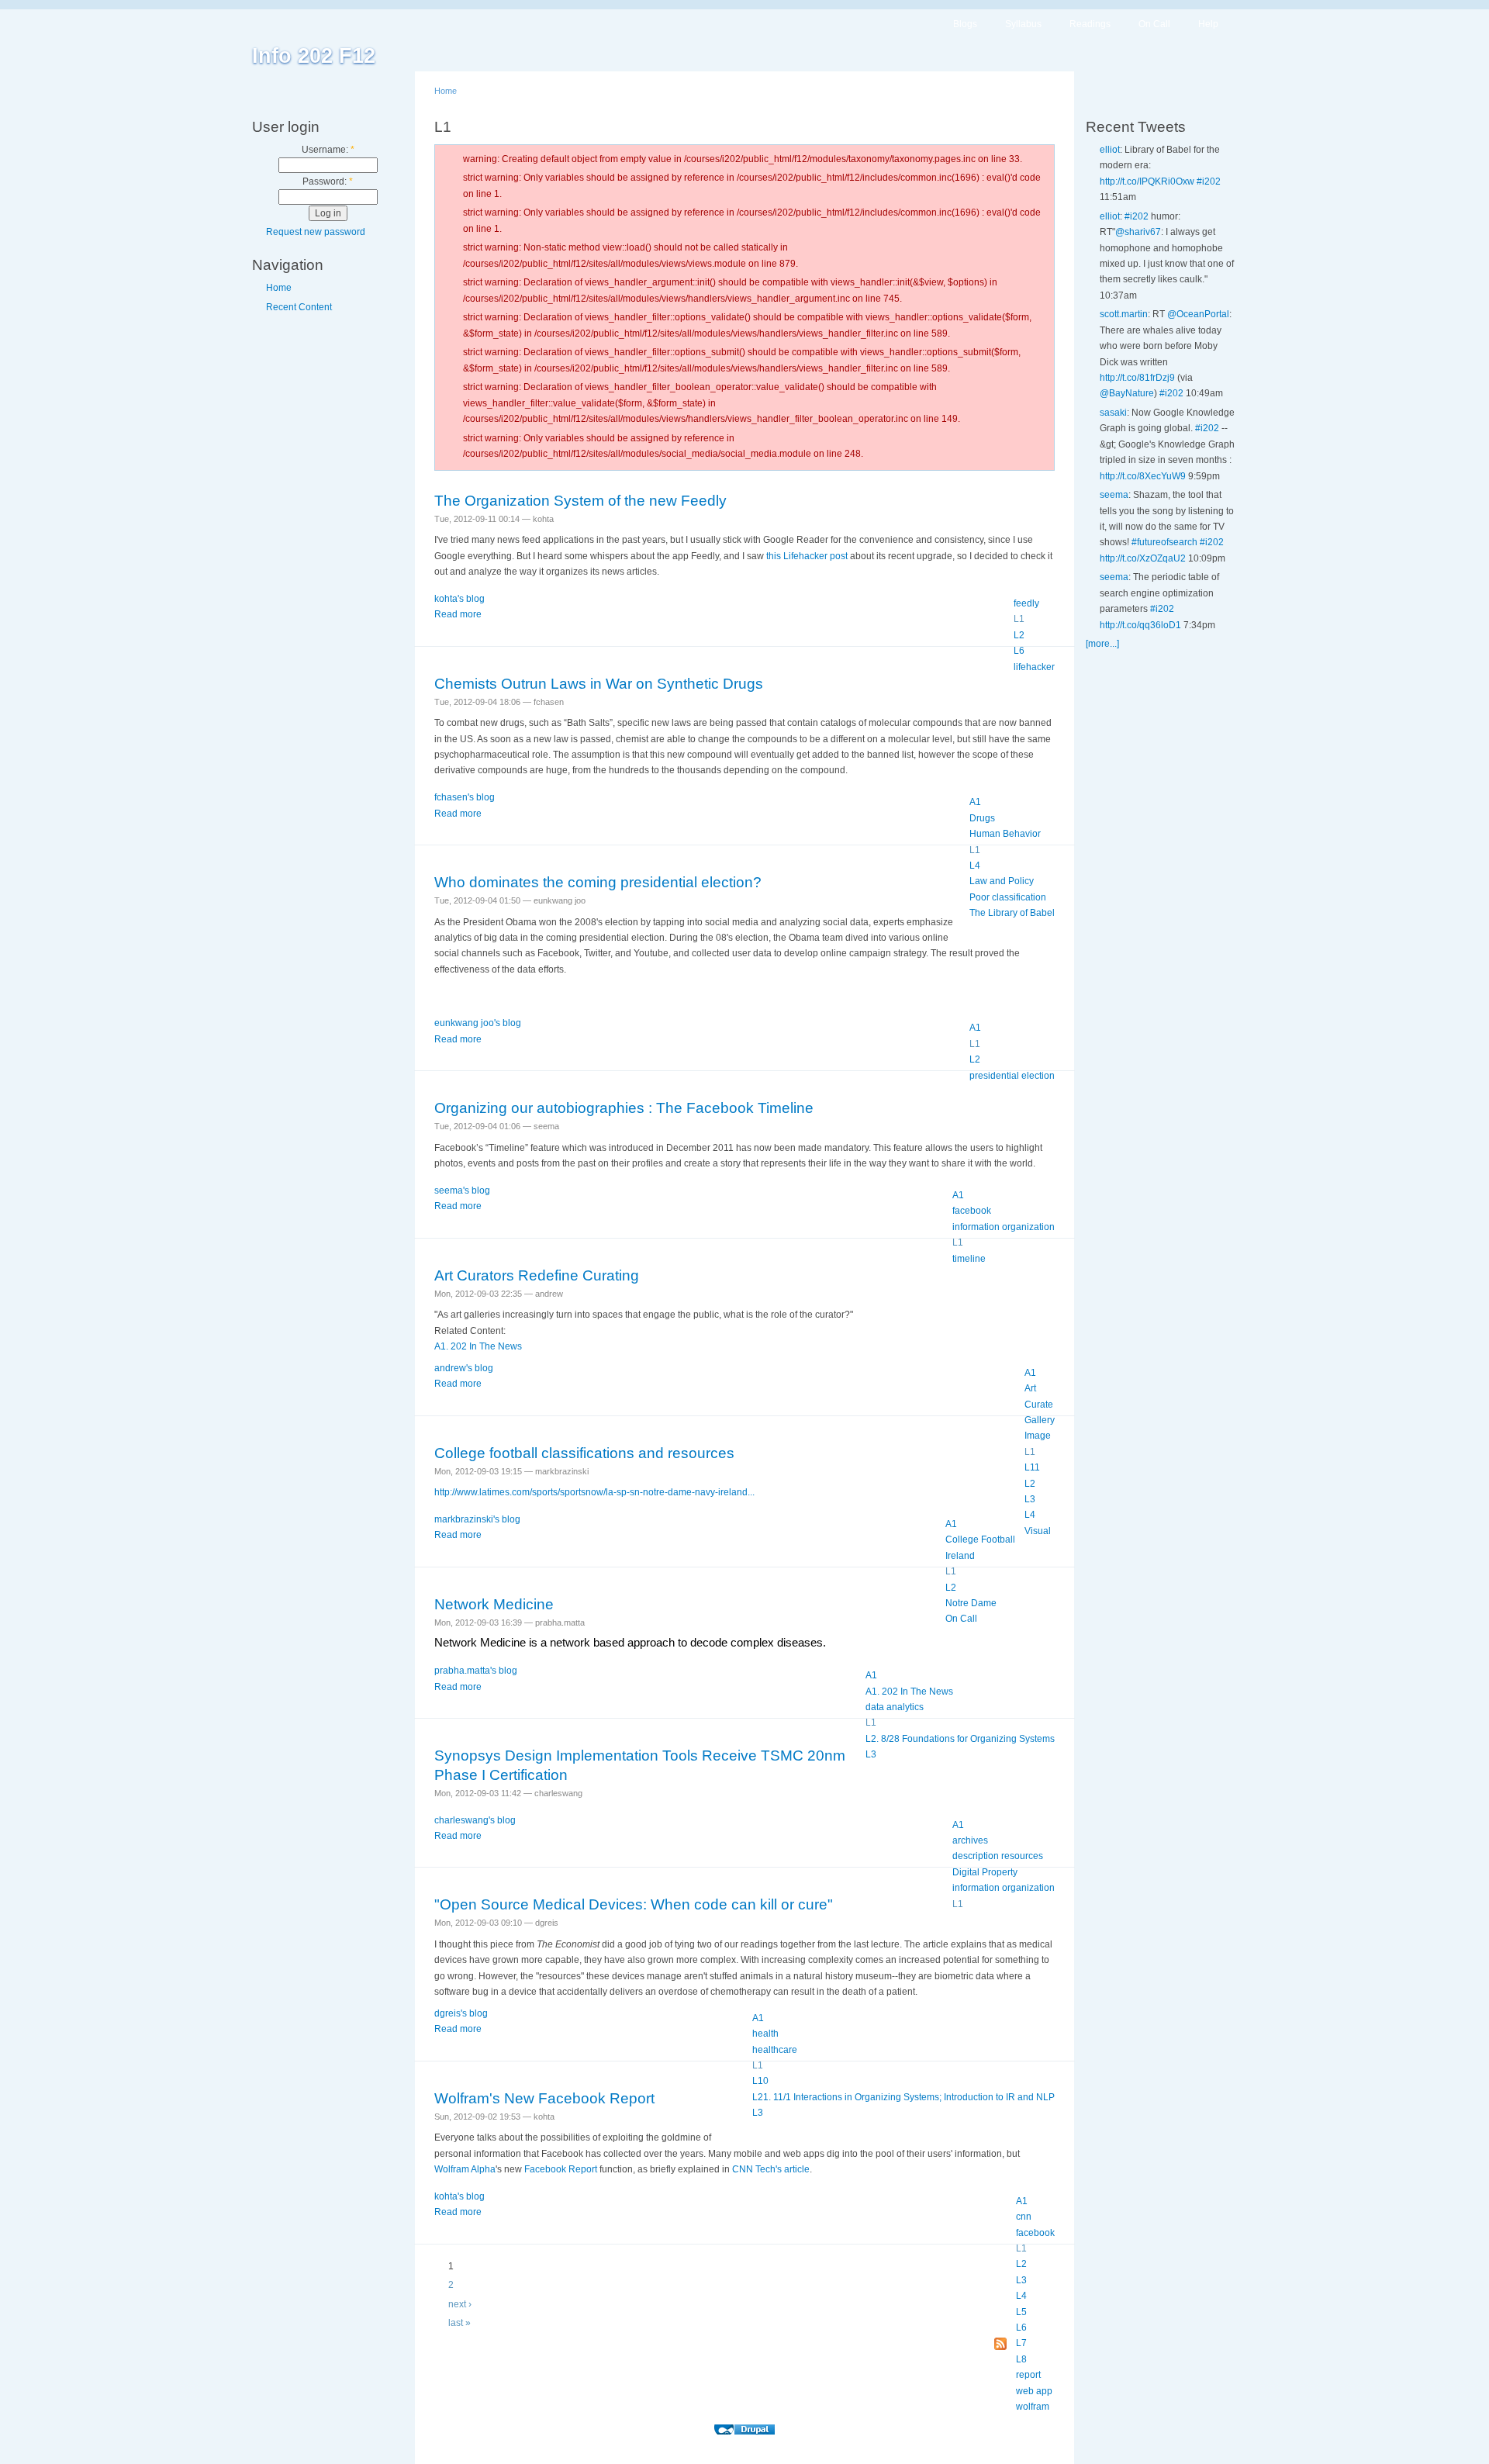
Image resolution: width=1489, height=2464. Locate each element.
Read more (458, 614)
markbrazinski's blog (477, 1519)
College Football (980, 1540)
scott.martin (1124, 314)
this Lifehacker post (807, 556)
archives (970, 1840)
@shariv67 (1138, 232)
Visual (1038, 1531)
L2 (1019, 635)
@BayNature (1127, 393)
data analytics (895, 1707)
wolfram (1033, 2407)
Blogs (965, 24)
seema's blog (462, 1191)
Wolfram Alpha (465, 2169)
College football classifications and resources (584, 1453)
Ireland (960, 1556)
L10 (760, 2081)
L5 (1021, 2312)
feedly (1026, 603)
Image (1038, 1436)
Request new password (316, 232)
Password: (328, 181)
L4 (975, 866)
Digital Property (985, 1872)
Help (1208, 24)
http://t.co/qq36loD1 (1140, 625)
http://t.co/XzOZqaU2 (1143, 558)
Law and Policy (1002, 881)
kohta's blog (459, 599)
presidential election (1012, 1076)
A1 (975, 802)
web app (1034, 2391)
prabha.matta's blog (476, 1671)
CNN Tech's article (771, 2169)
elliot (1110, 150)
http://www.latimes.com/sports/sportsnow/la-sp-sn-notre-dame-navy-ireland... (594, 1492)
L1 (1019, 619)
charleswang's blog (475, 1820)
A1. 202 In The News (478, 1346)
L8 (1021, 2359)
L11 (1032, 1467)
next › (460, 2304)
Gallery (1040, 1420)
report (1028, 2375)
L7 (1021, 2343)
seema (1114, 495)
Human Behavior (1005, 834)
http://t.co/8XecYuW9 (1143, 476)
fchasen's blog (465, 797)
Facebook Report (561, 2169)
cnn (1024, 2217)
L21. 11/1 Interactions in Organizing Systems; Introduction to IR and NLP (903, 2097)
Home (279, 288)
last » (459, 2323)
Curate (1039, 1405)
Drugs (982, 818)
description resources (998, 1856)
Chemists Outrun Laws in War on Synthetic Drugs (599, 684)
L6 (1019, 651)
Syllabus (1023, 24)
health (765, 2034)
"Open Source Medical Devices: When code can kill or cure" (634, 1904)
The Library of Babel (1012, 913)
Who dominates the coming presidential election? (598, 882)
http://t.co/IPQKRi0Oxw (1147, 181)
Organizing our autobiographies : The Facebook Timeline (624, 1108)
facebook (972, 1211)
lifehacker (1034, 667)
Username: (328, 150)
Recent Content (299, 307)
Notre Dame (971, 1603)
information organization (1004, 1227)
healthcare (775, 2050)
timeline (969, 1259)
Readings (1090, 24)
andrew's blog (464, 1368)
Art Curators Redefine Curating (537, 1275)
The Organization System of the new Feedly (580, 501)
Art (1030, 1388)
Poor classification (1008, 897)
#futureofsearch (1164, 542)
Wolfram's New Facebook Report (544, 2098)
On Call (1154, 24)
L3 (1030, 1499)
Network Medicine (494, 1604)
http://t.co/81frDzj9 (1137, 378)
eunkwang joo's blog (478, 1023)
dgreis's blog (461, 2013)
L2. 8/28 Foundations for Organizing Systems (960, 1739)
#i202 (1209, 181)
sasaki (1113, 413)
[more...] (1102, 644)
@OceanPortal (1198, 314)
